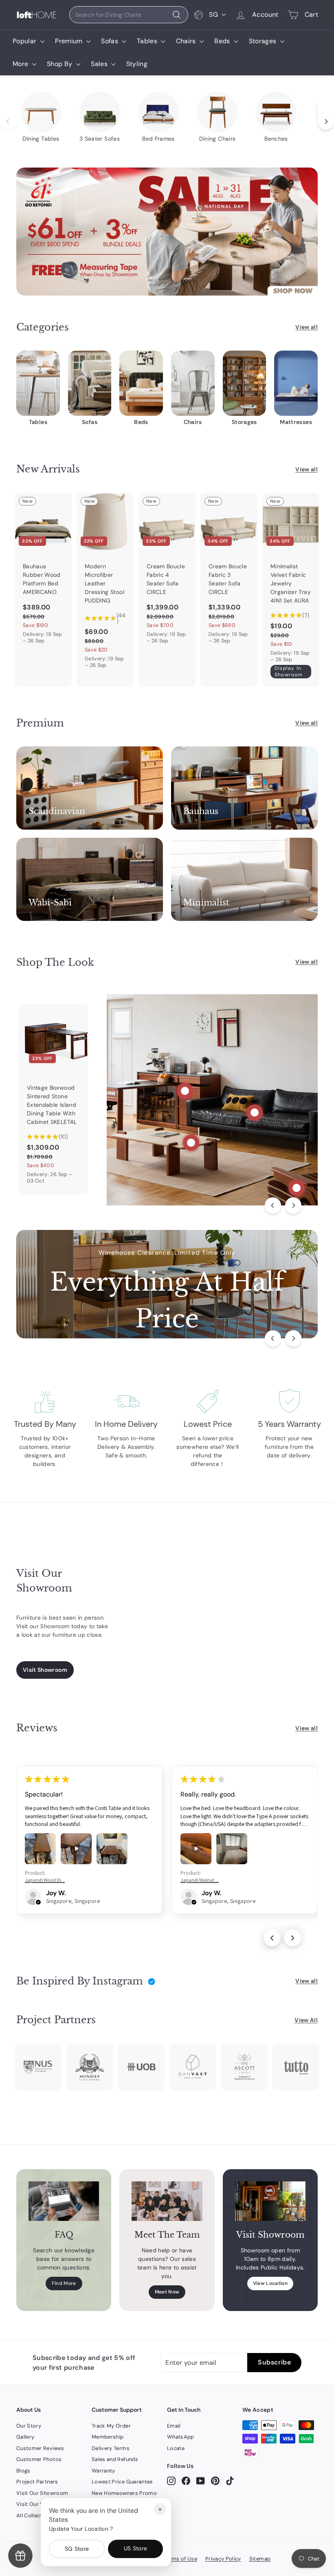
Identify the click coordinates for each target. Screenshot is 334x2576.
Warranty (103, 2471)
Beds (223, 41)
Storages (264, 41)
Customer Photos (39, 2459)
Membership (108, 2437)
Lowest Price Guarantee (122, 2482)
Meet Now (167, 2292)
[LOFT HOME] (37, 15)
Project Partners (37, 2482)
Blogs (23, 2471)
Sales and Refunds (115, 2459)
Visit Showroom (45, 1670)
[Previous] (273, 1205)
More (21, 64)
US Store (136, 2548)
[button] (38, 1902)
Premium (70, 41)
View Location (270, 2283)
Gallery (25, 2437)
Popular (25, 41)
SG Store (77, 2549)
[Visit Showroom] (270, 2201)
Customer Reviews (40, 2448)
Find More (64, 2283)
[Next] (293, 1205)
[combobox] (129, 15)
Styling (137, 64)
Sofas (110, 41)
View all (307, 327)
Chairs (187, 41)
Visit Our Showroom (42, 2493)
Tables (148, 41)
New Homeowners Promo (124, 2493)
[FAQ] (64, 2201)
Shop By (60, 64)
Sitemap (260, 2559)
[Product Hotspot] (185, 1091)
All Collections (35, 2515)
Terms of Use (180, 2559)
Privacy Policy (223, 2559)
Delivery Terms (111, 2448)
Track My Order (111, 2426)
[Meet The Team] (167, 2201)
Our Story (29, 2426)
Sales (100, 64)
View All (306, 2020)
